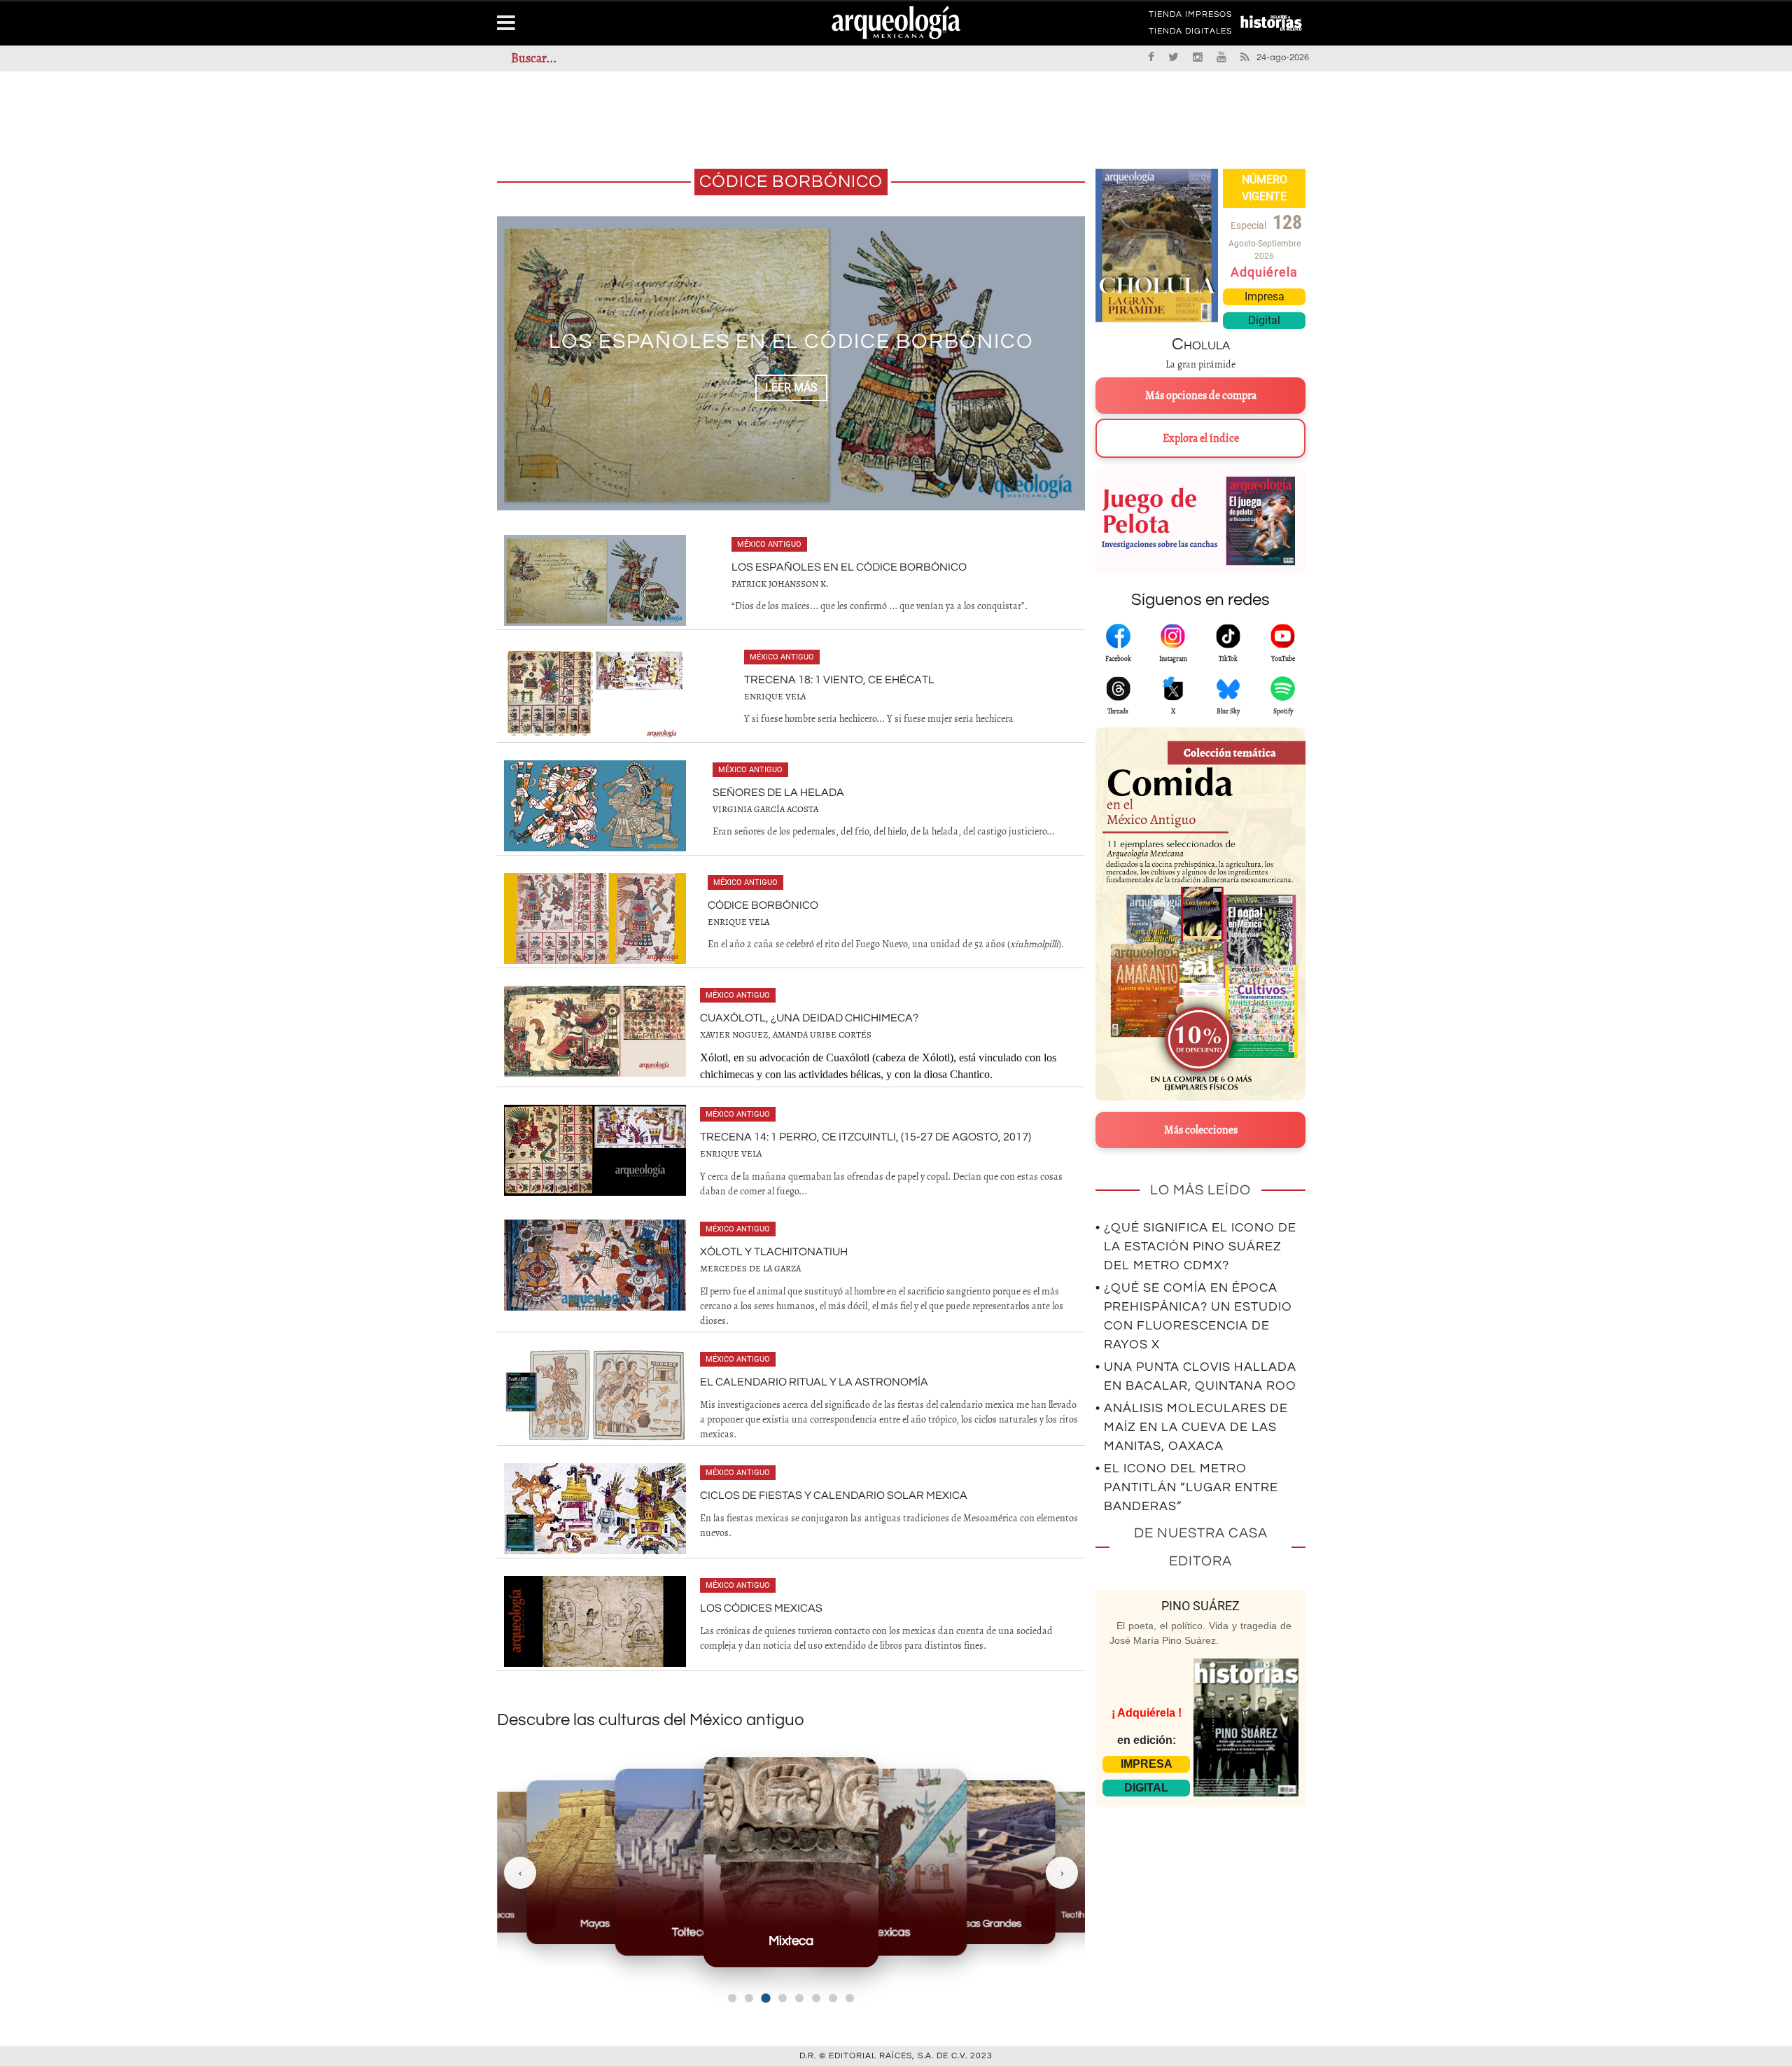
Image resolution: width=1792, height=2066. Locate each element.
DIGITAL (1146, 1788)
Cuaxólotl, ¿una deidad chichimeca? (809, 1018)
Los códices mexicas (761, 1608)
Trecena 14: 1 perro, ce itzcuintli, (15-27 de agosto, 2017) (866, 1137)
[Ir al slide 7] (833, 1998)
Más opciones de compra (1201, 396)
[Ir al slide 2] (749, 1998)
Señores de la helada (778, 793)
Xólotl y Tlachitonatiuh (774, 1252)
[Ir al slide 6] (816, 1998)
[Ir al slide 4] (783, 1998)
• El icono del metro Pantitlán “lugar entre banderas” (1187, 1487)
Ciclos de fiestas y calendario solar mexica (834, 1495)
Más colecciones (1201, 1130)
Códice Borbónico (763, 905)
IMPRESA (1147, 1764)
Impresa (1265, 296)
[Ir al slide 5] (799, 1998)
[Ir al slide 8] (850, 1998)
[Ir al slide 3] (765, 1998)
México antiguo (769, 544)
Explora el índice (1201, 438)
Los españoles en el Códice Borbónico (849, 567)
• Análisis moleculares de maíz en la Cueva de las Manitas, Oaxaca (1192, 1427)
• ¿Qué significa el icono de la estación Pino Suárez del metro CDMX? (1196, 1247)
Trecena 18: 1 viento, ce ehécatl (791, 341)
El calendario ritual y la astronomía (814, 1382)
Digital (1264, 320)
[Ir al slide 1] (732, 1998)
